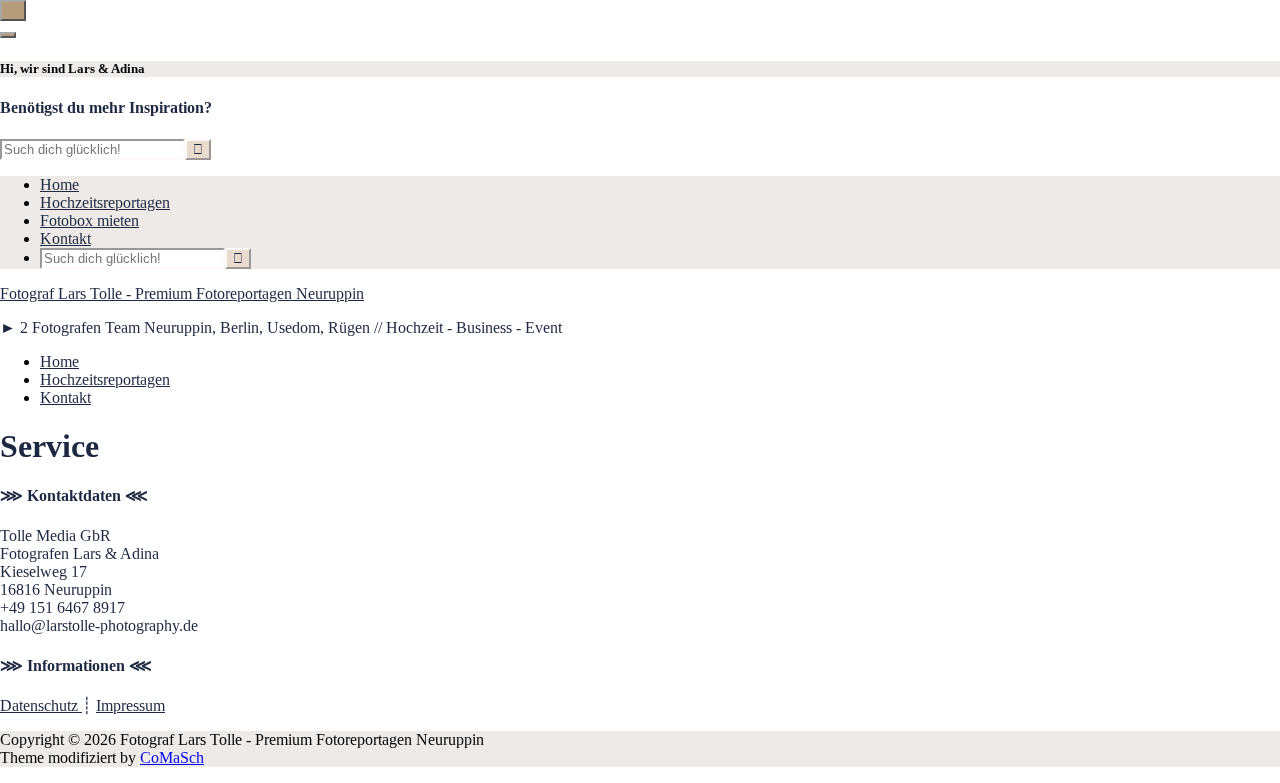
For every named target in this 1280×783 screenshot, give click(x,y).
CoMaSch (172, 757)
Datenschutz (41, 705)
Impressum (130, 705)
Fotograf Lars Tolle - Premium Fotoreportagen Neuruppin (182, 293)
